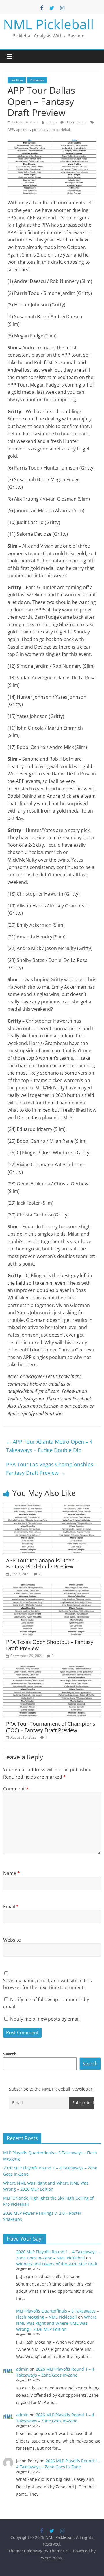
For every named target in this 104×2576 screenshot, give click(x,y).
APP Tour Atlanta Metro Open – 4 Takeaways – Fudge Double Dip (49, 1446)
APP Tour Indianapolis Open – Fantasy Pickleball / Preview (42, 1564)
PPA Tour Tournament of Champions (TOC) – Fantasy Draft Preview (51, 1727)
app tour (23, 130)
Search (10, 2054)
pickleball (40, 130)
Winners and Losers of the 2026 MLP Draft (57, 2264)
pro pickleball (60, 130)
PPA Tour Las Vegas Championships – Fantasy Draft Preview (52, 1468)
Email (11, 1907)
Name (12, 1873)
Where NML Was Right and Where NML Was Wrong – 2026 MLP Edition (56, 2323)
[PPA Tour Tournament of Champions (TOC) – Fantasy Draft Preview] (52, 1670)
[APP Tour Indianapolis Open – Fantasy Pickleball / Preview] (52, 1506)
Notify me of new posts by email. (45, 2019)
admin (52, 122)
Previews (37, 80)
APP (11, 130)
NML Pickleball (49, 24)
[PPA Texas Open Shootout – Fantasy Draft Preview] (52, 1588)
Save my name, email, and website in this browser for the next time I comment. (48, 1984)
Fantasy (17, 80)
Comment (16, 1789)
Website (12, 1940)
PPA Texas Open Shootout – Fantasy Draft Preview (50, 1645)
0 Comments (76, 122)
